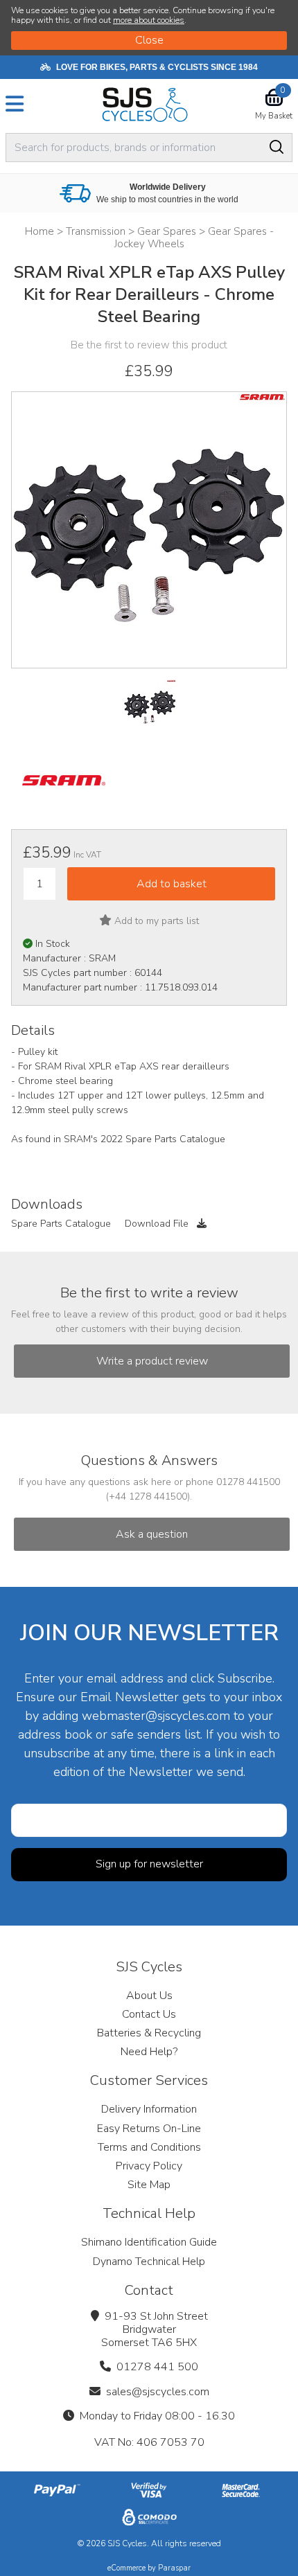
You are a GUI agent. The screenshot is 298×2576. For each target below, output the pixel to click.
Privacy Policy (149, 2166)
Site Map (149, 2185)
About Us (149, 1996)
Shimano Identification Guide (149, 2242)
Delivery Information (149, 2109)
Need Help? (149, 2052)
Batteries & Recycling (149, 2033)
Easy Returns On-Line (149, 2129)
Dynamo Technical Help (149, 2262)
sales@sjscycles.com (158, 2392)
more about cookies (149, 20)
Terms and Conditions (149, 2147)
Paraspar (174, 2568)
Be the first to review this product (149, 345)
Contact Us (149, 2014)
